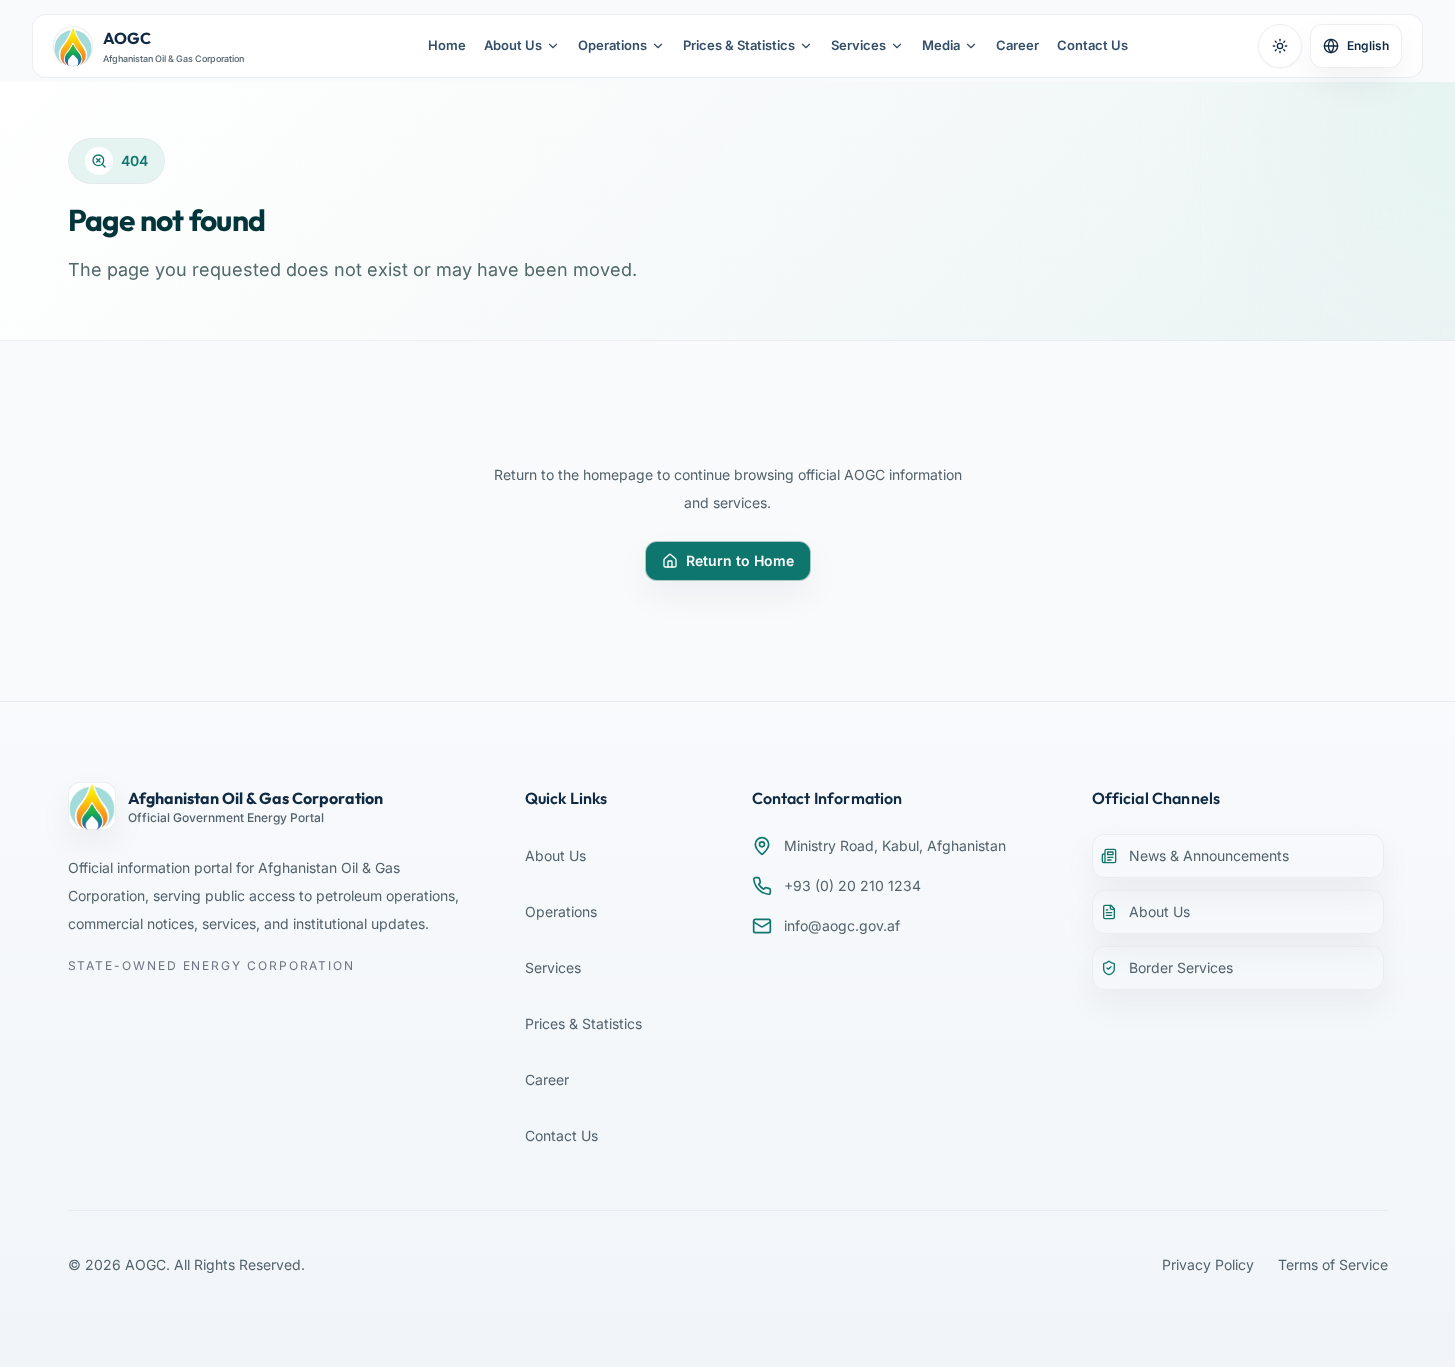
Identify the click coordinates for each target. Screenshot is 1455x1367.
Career (1017, 45)
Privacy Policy (1208, 1264)
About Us (513, 45)
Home (447, 45)
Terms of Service (1333, 1264)
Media (941, 45)
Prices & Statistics (739, 45)
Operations (612, 45)
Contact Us (1092, 45)
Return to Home (740, 560)
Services (858, 45)
